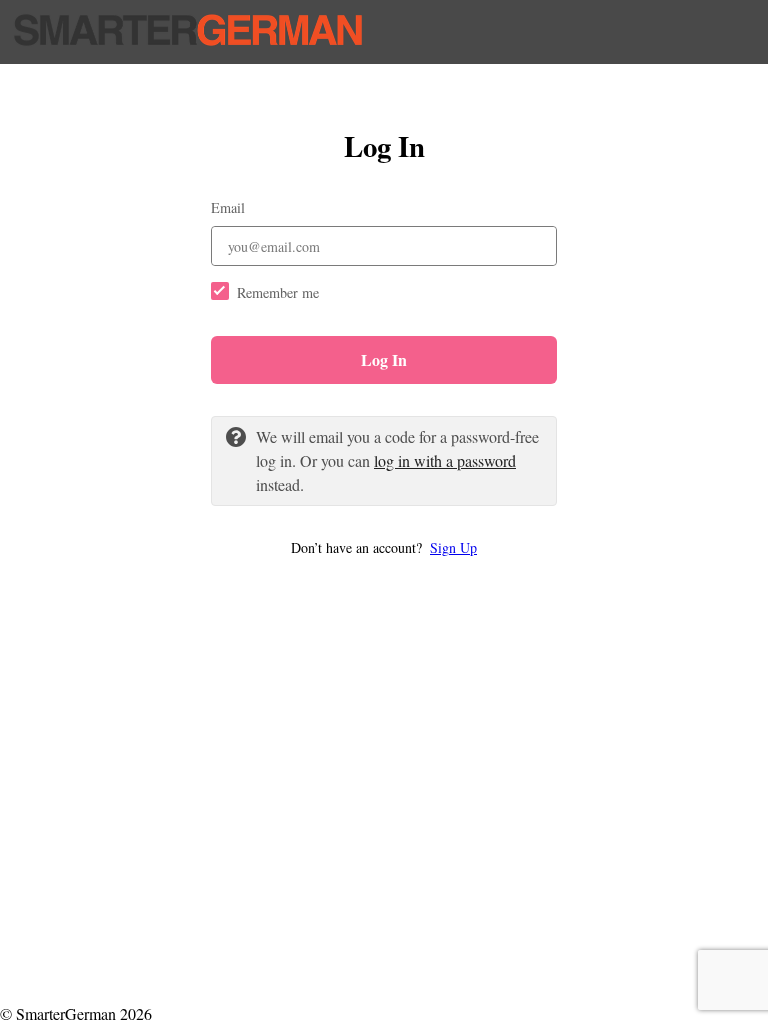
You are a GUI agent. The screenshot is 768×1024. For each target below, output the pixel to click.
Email (228, 207)
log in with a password (445, 460)
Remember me (278, 292)
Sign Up (453, 547)
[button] (384, 547)
